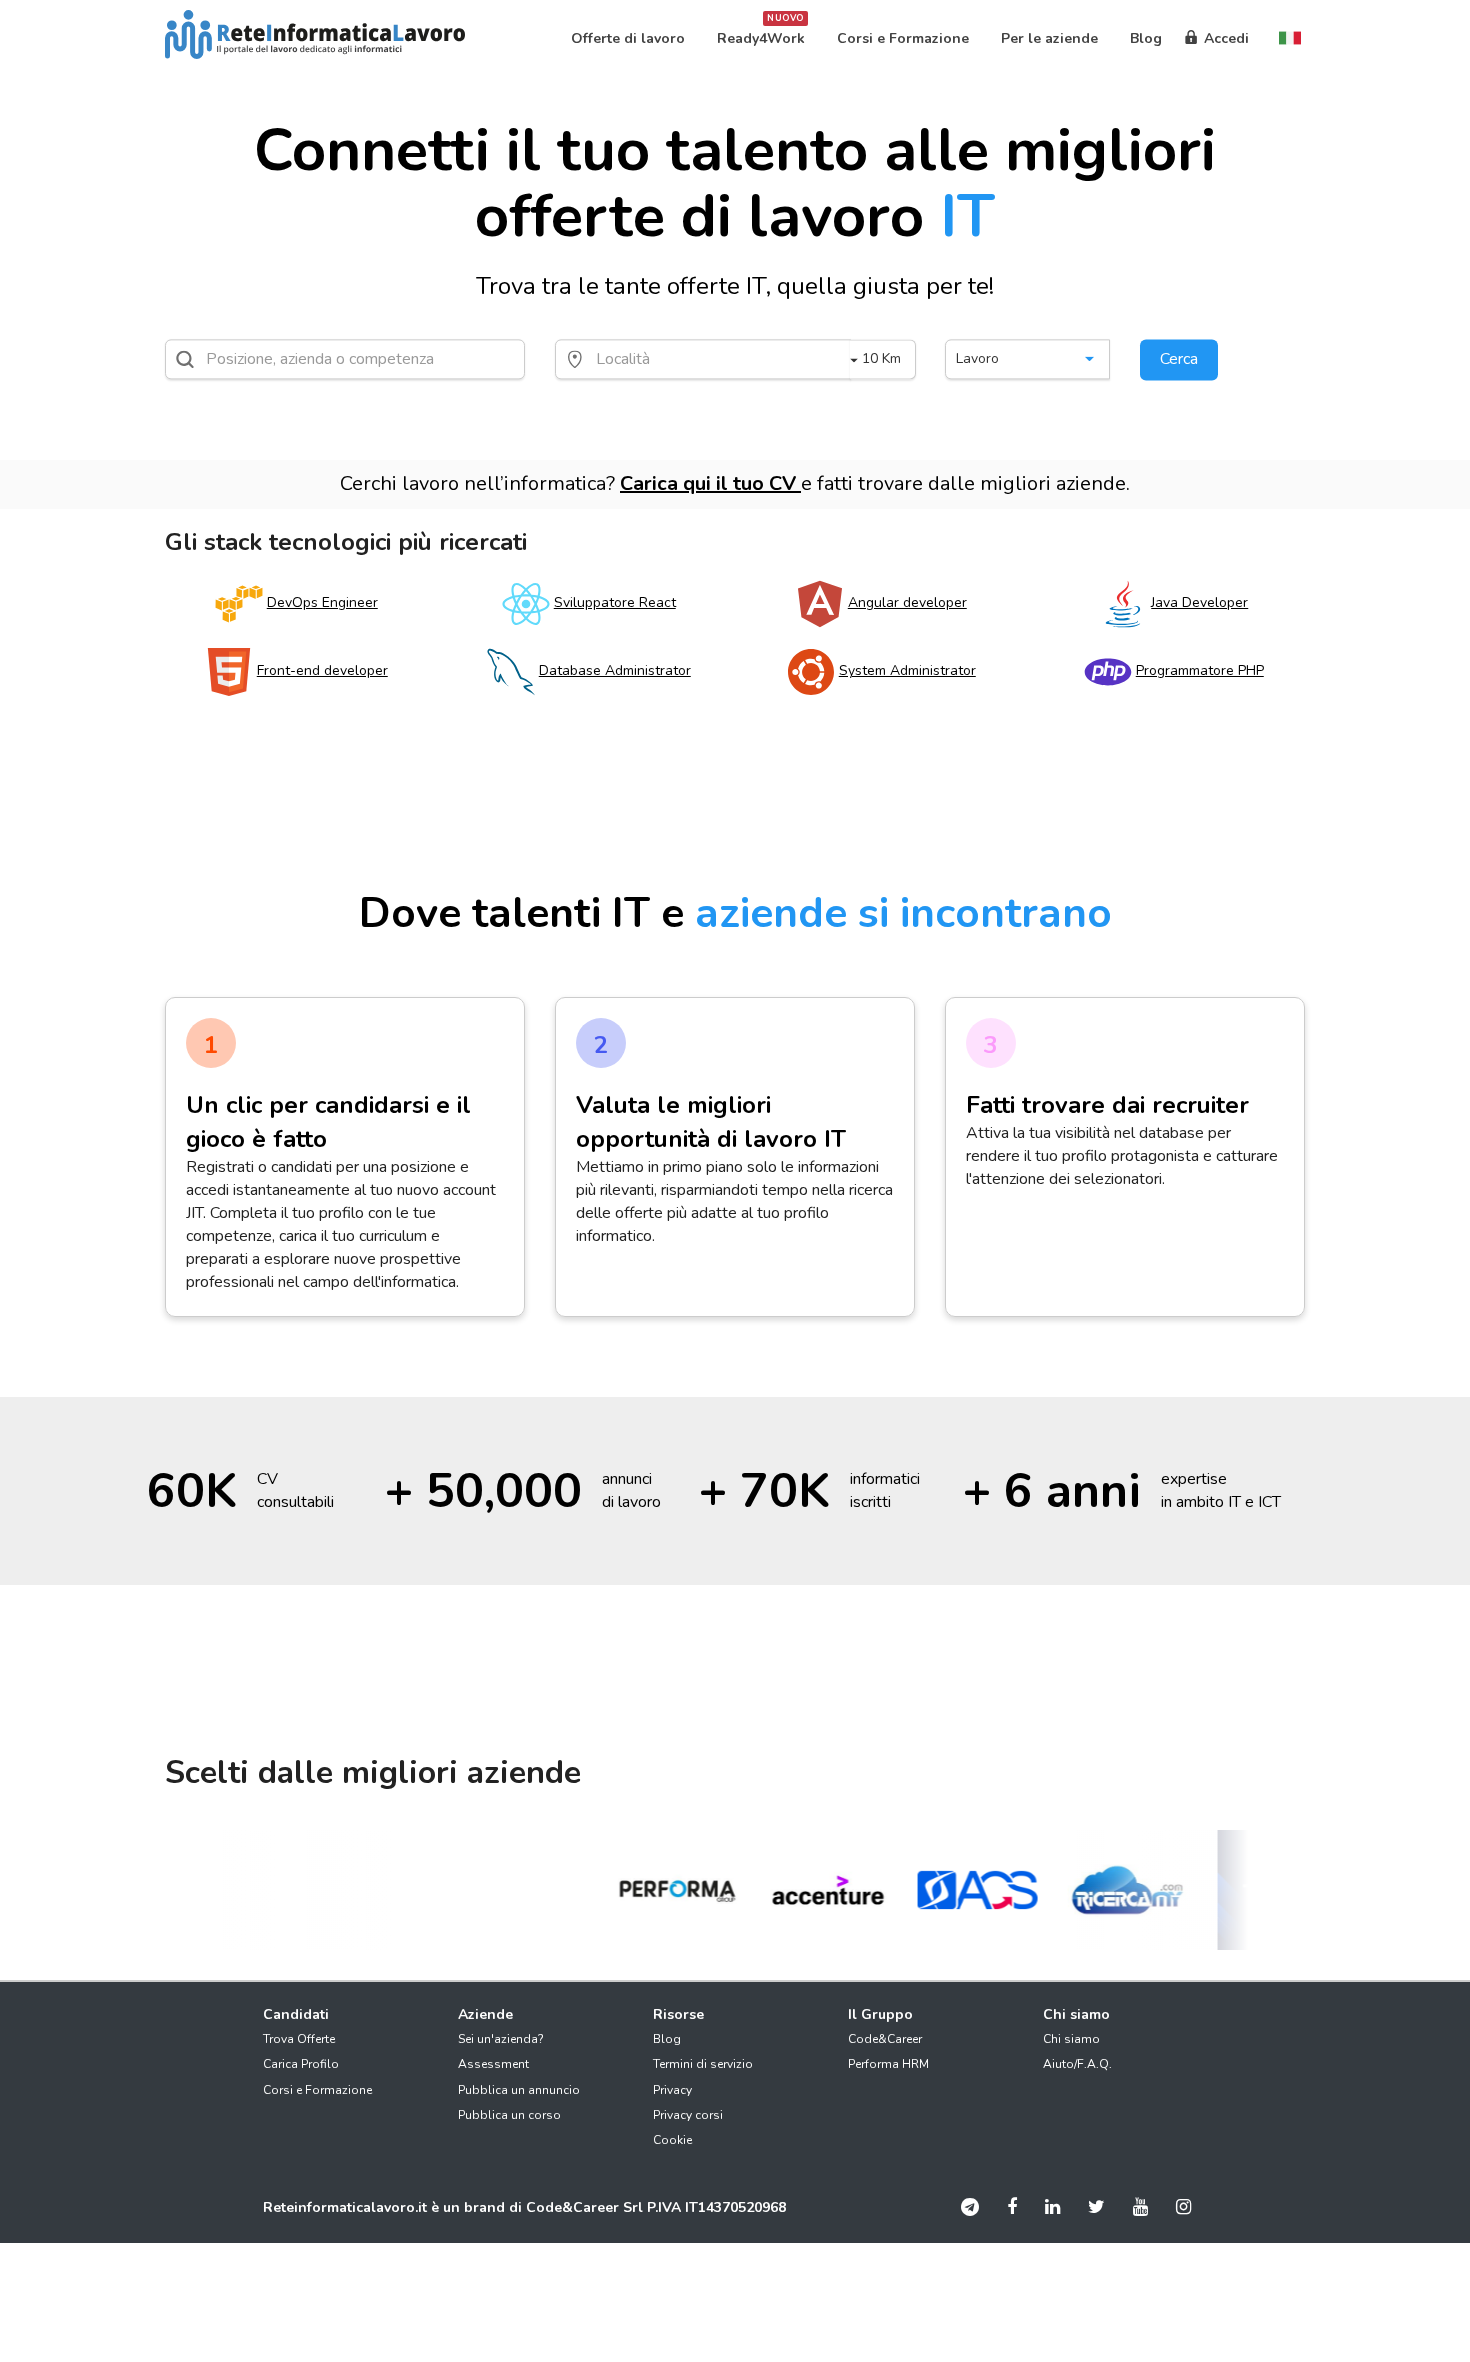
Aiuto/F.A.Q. (1077, 2064)
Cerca (1179, 359)
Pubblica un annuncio (519, 2090)
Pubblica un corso (509, 2115)
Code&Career (885, 2039)
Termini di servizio (703, 2064)
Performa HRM (888, 2064)
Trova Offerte (299, 2039)
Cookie (672, 2140)
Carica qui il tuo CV (710, 483)
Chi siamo (1071, 2039)
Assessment (493, 2064)
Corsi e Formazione (317, 2090)
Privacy (672, 2090)
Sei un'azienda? (501, 2039)
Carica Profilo (301, 2064)
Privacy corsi (688, 2115)
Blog (667, 2039)
